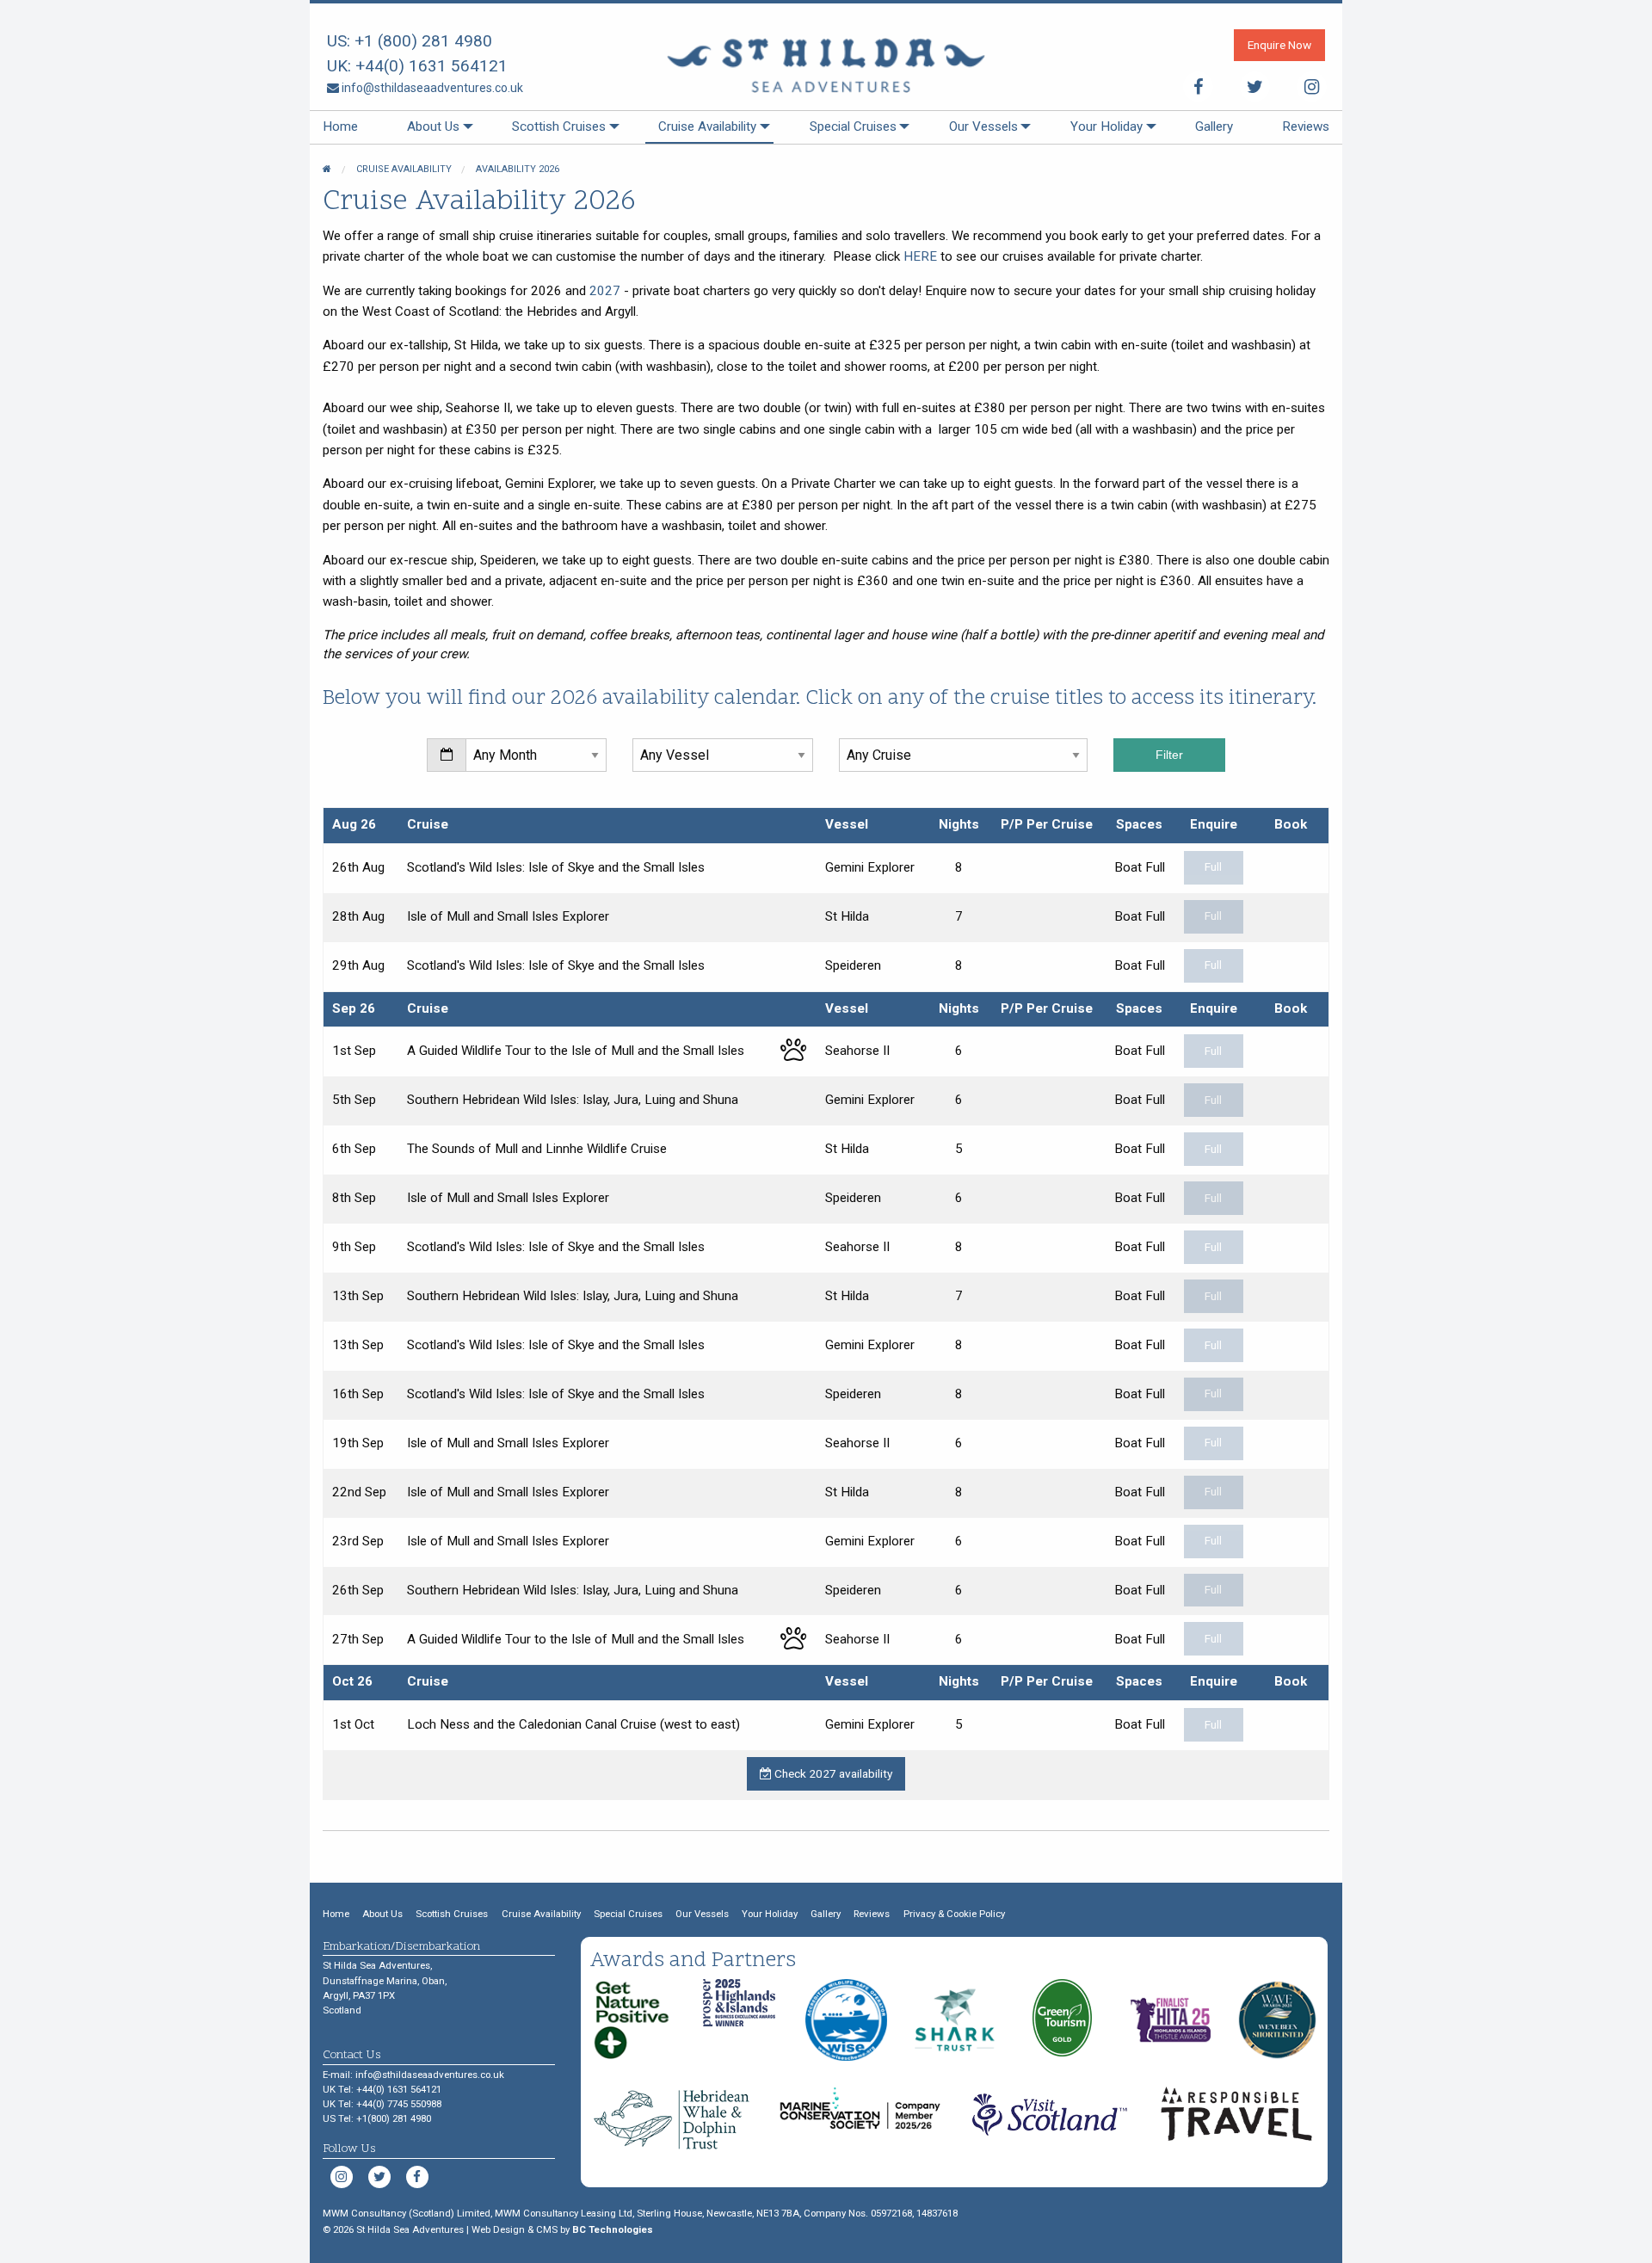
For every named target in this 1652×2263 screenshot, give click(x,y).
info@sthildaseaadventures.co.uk (431, 88)
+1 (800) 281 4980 (423, 41)
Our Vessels (983, 126)
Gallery (1214, 126)
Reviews (1306, 126)
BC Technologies (613, 2229)
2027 (605, 291)
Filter (1169, 755)
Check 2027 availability (832, 1773)
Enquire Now (1279, 45)
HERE (920, 256)
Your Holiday (1106, 126)
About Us (433, 126)
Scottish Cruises (559, 126)
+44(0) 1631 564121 (431, 66)
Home (340, 126)
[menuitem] (340, 127)
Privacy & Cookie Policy (954, 1914)
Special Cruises (853, 126)
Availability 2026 (518, 169)
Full (1213, 866)
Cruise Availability (707, 126)
